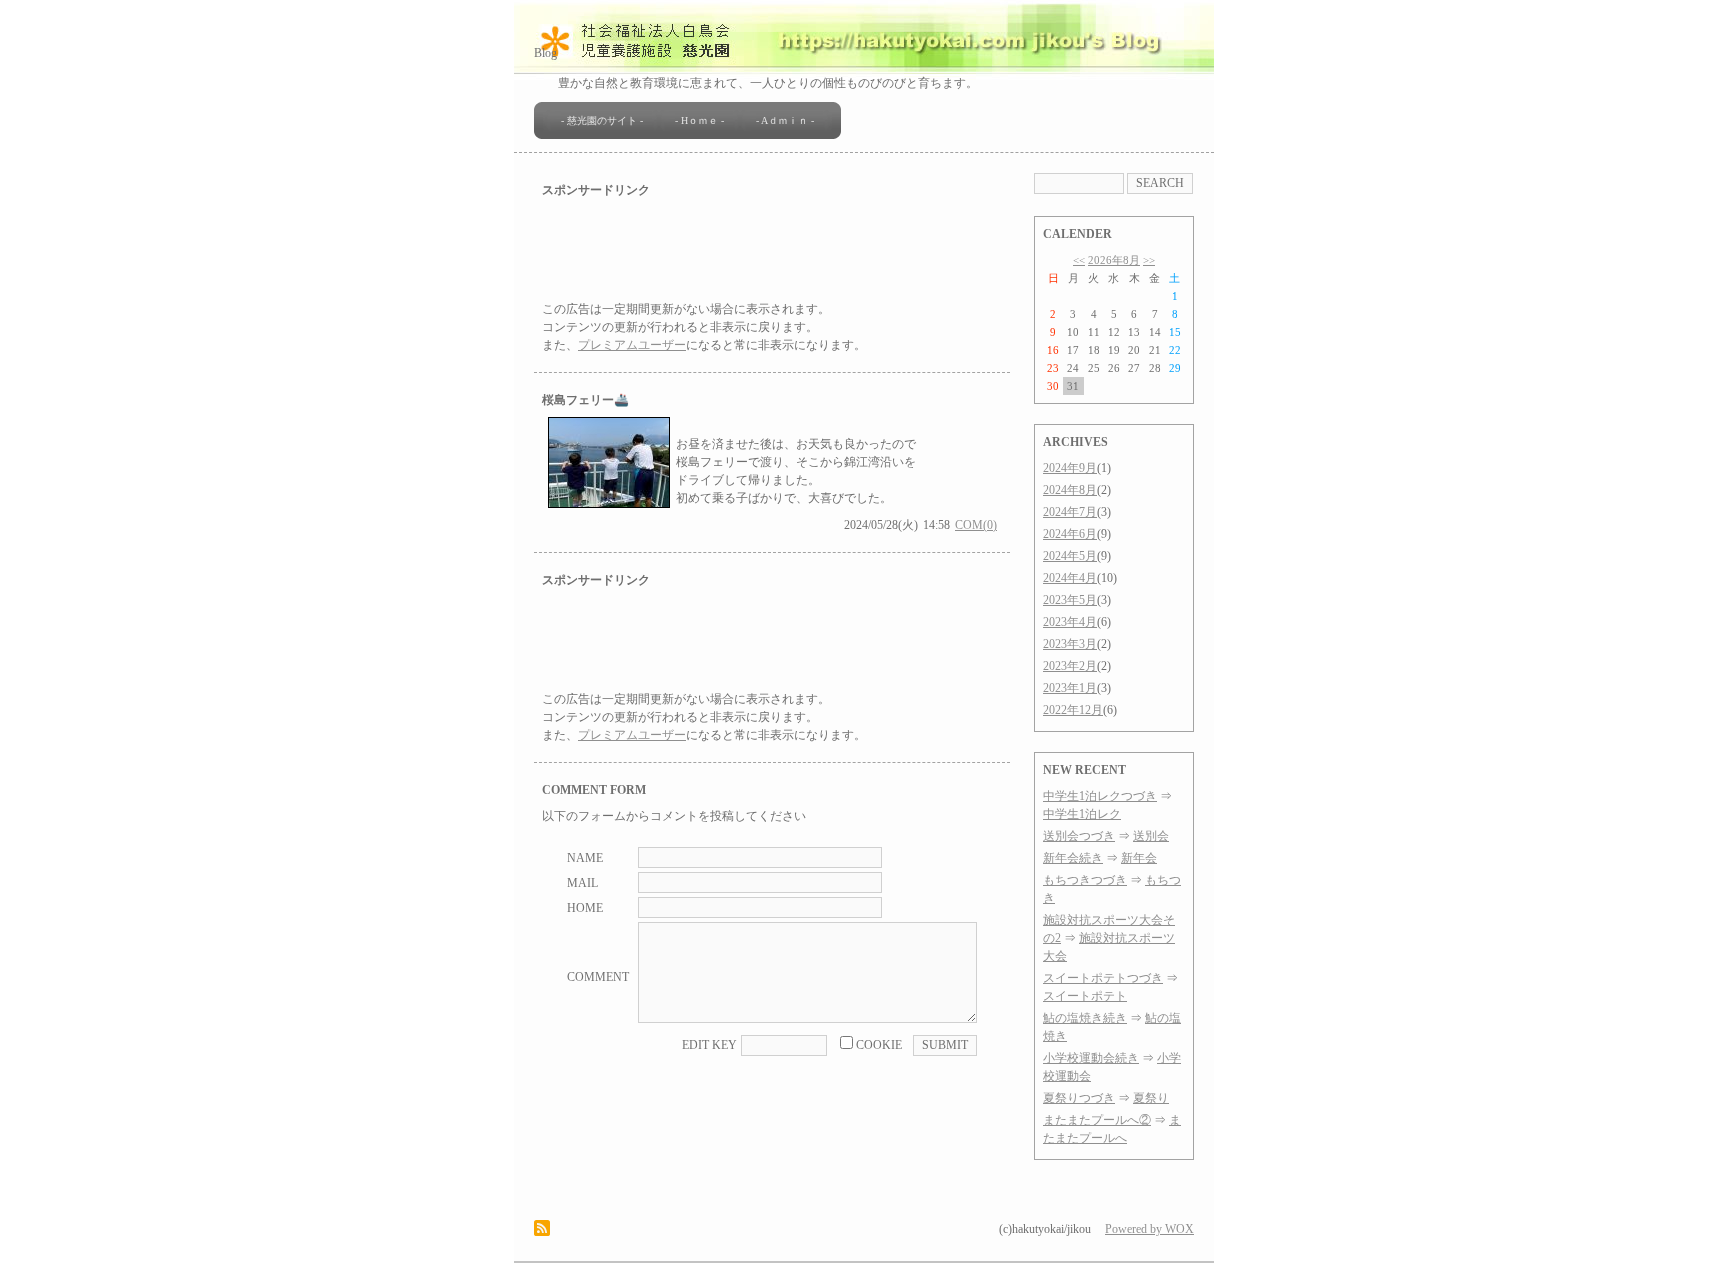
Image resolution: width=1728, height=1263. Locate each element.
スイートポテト (1085, 996)
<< (1079, 260)
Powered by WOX (1149, 1229)
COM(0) (976, 525)
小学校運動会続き (1091, 1058)
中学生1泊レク (1082, 814)
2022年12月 (1073, 710)
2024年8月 (1070, 490)
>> (1149, 260)
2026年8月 (1114, 260)
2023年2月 (1070, 666)
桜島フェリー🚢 (585, 400)
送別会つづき (1079, 836)
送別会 (1151, 836)
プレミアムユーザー (632, 345)
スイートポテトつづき (1103, 978)
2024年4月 (1070, 578)
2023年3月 (1070, 644)
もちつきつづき (1085, 880)
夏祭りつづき (1079, 1098)
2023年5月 (1070, 600)
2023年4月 (1070, 622)
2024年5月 (1070, 556)
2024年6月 (1070, 534)
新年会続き (1073, 858)
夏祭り (1151, 1098)
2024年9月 (1070, 468)
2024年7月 (1070, 512)
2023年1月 (1070, 688)
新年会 (1139, 858)
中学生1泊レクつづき (1100, 796)
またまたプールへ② (1097, 1120)
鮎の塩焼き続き (1085, 1018)
